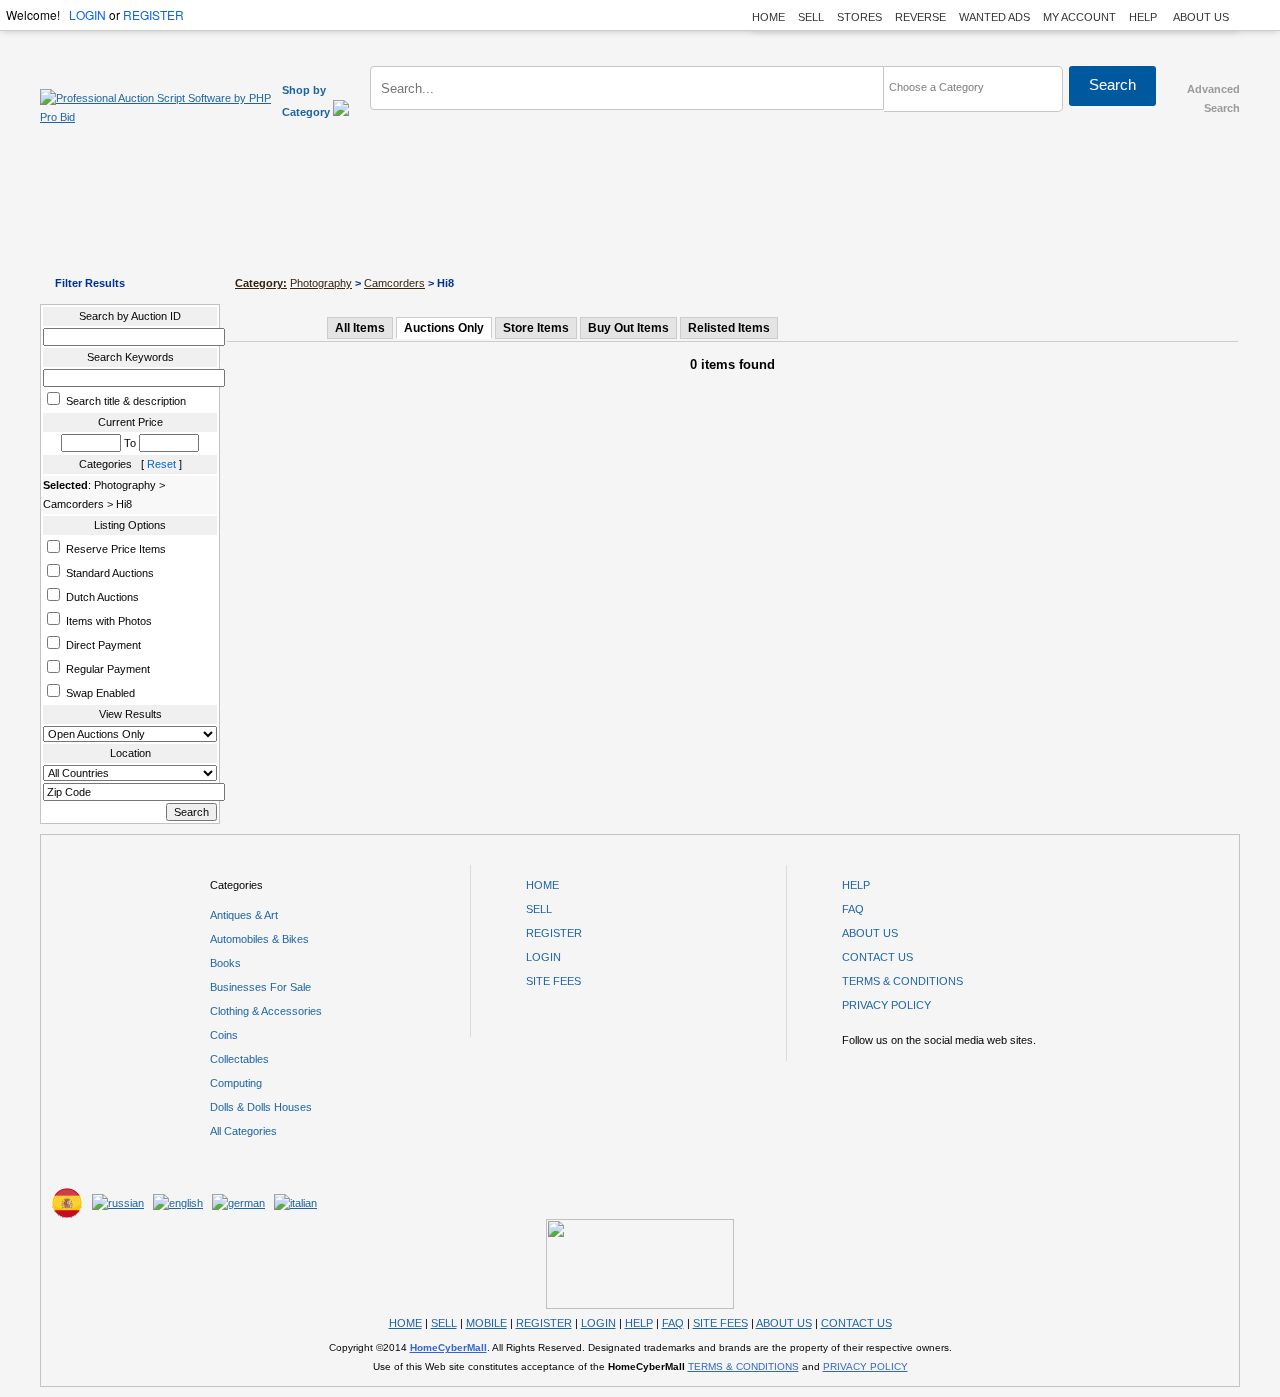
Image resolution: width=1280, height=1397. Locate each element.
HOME (768, 17)
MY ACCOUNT (1079, 17)
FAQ (853, 909)
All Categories (243, 1131)
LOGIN (87, 14)
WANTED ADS (994, 17)
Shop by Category (307, 101)
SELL (811, 17)
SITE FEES (553, 981)
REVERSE (920, 17)
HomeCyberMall (448, 1347)
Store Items (536, 328)
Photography (321, 283)
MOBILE (486, 1323)
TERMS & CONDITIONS (902, 981)
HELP (1144, 17)
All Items (360, 328)
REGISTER (153, 14)
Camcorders (394, 283)
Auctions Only (444, 328)
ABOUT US (1201, 17)
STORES (859, 17)
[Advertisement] (640, 213)
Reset (161, 464)
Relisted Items (729, 328)
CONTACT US (877, 957)
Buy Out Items (628, 328)
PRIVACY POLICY (886, 1005)
